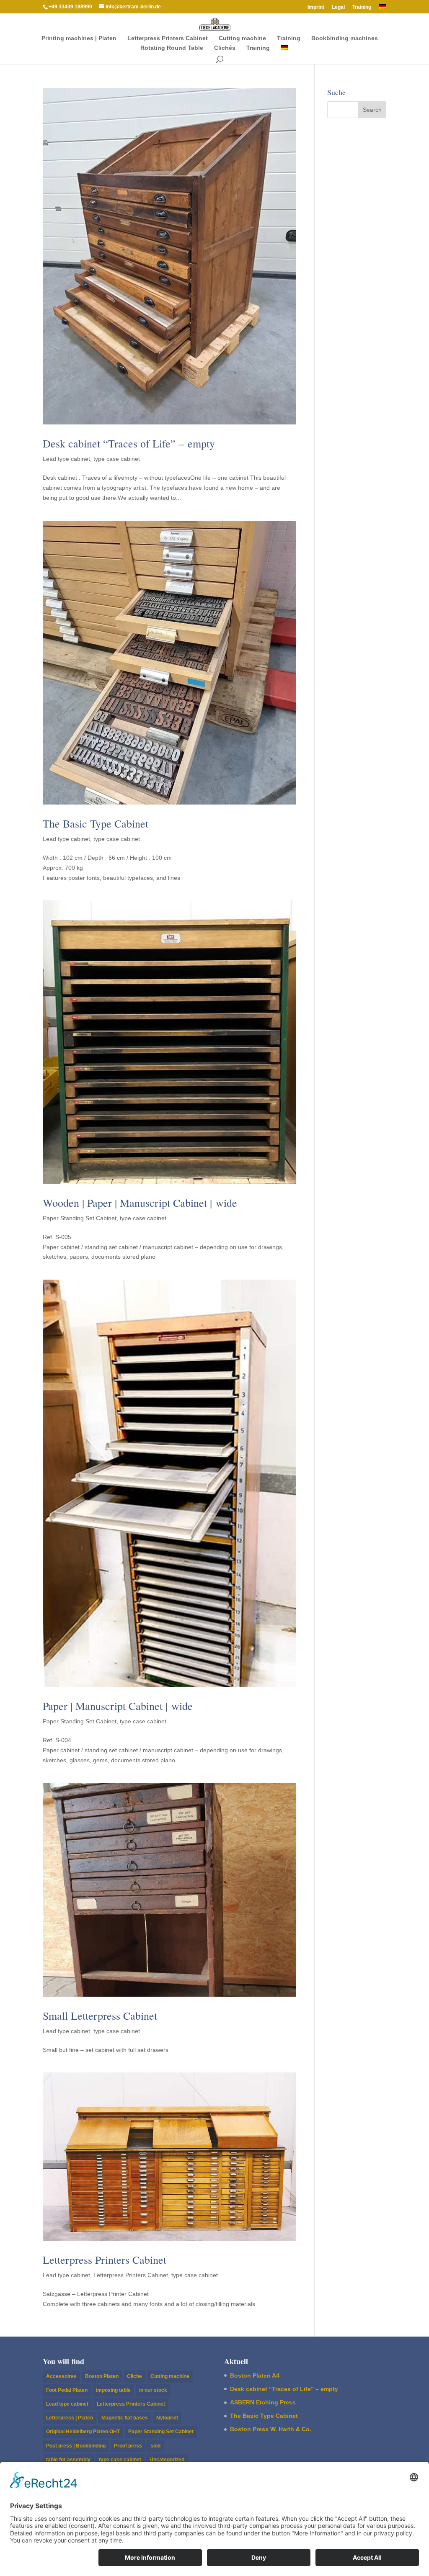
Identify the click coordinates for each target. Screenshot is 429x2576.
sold (155, 2446)
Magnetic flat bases (125, 2418)
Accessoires (61, 2376)
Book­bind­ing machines (345, 38)
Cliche (134, 2376)
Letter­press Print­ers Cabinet (168, 38)
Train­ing (362, 7)
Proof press (128, 2446)
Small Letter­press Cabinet (100, 2016)
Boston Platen (102, 2376)
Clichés (225, 48)
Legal (338, 7)
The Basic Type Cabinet (96, 823)
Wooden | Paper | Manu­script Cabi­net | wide (140, 1203)
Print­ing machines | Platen (79, 38)
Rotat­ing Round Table (172, 48)
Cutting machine (242, 38)
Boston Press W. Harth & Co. (271, 2429)
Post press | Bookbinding (76, 2446)
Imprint (316, 7)
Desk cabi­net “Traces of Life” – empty (129, 443)
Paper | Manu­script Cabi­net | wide (118, 1706)
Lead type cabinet (66, 459)
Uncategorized (167, 2460)
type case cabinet (117, 459)
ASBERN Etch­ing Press (263, 2402)
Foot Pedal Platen (67, 2390)
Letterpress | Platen (70, 2418)
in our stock (153, 2390)
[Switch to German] (382, 9)
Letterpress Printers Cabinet (131, 2275)
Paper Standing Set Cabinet (80, 1218)
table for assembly (68, 2460)
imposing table (113, 2390)
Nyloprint (167, 2418)
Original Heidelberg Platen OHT (83, 2432)
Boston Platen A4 (255, 2375)
